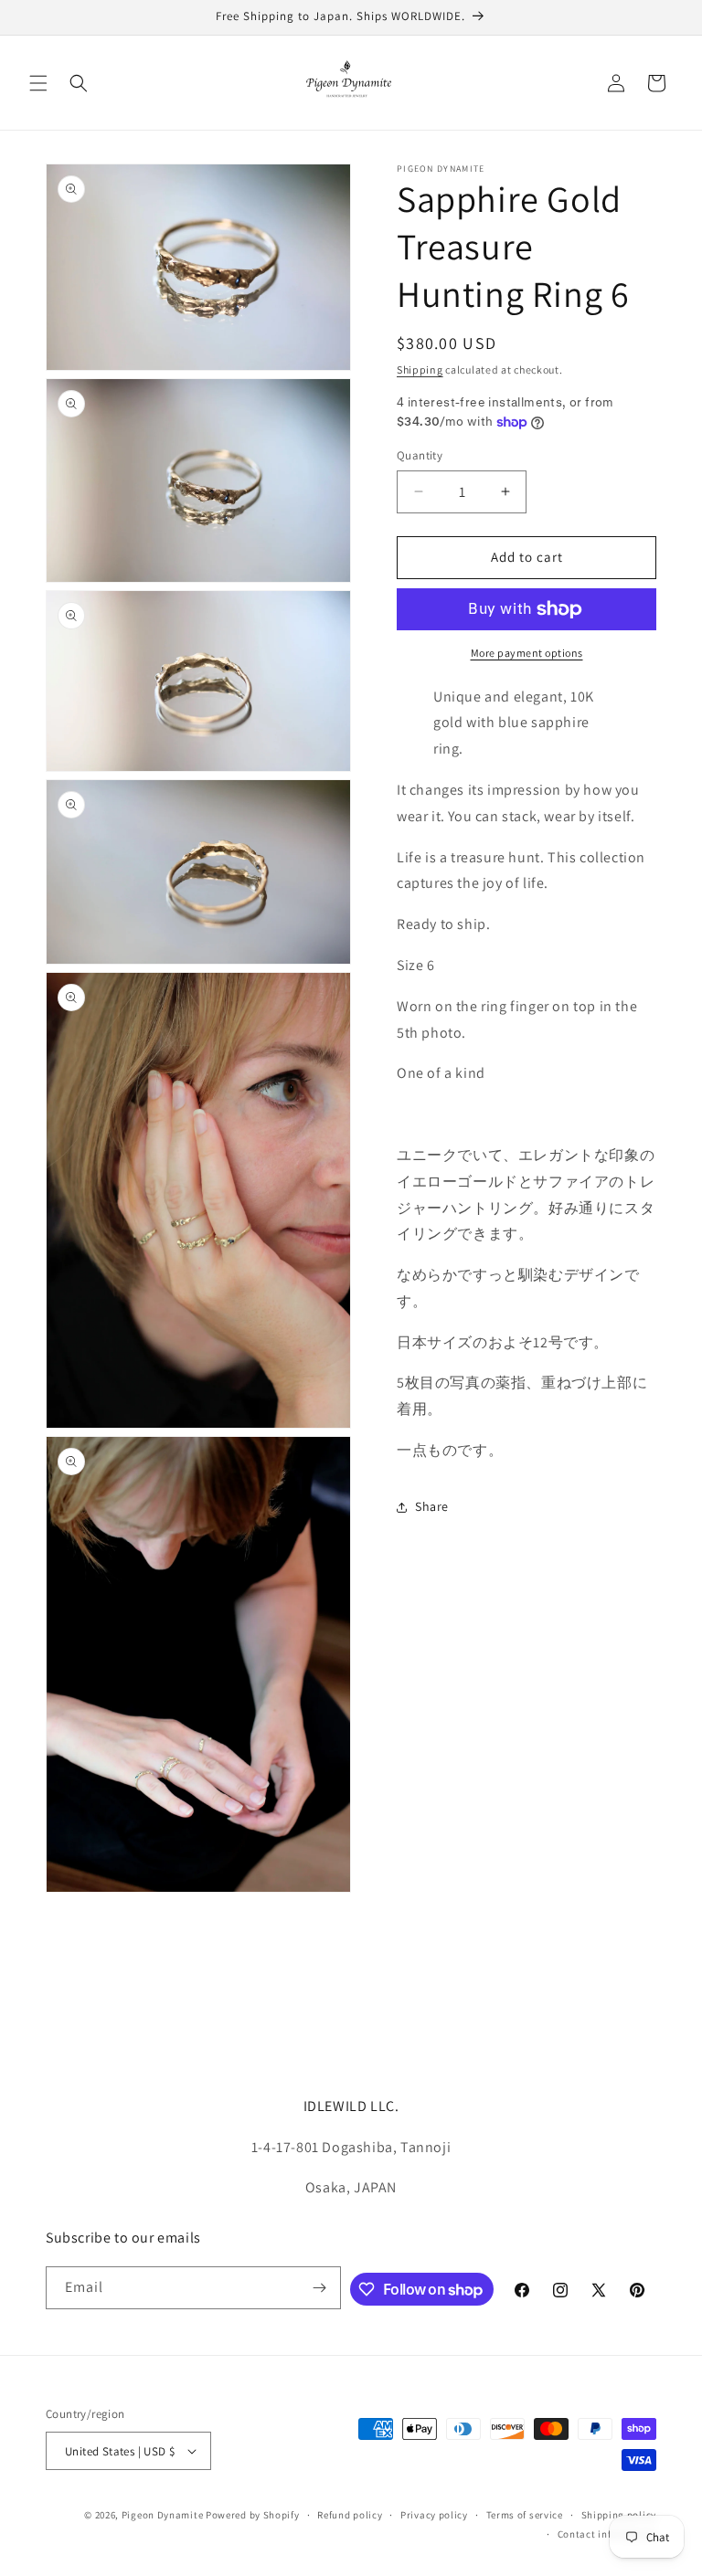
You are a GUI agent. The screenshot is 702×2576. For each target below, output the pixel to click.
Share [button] (432, 1506)
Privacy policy (434, 2515)
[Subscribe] (320, 2288)
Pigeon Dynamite (163, 2515)
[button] (38, 83)
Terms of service (525, 2515)
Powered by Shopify (253, 2515)
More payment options (527, 653)
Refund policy (350, 2515)
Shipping (420, 370)
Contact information (607, 2534)
